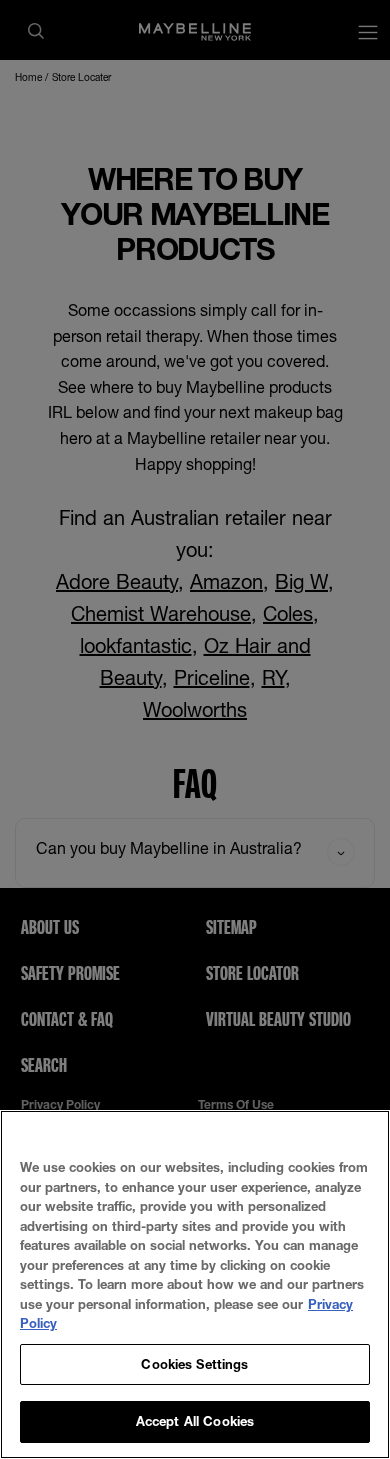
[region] (195, 1284)
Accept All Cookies (195, 1421)
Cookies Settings (194, 1364)
